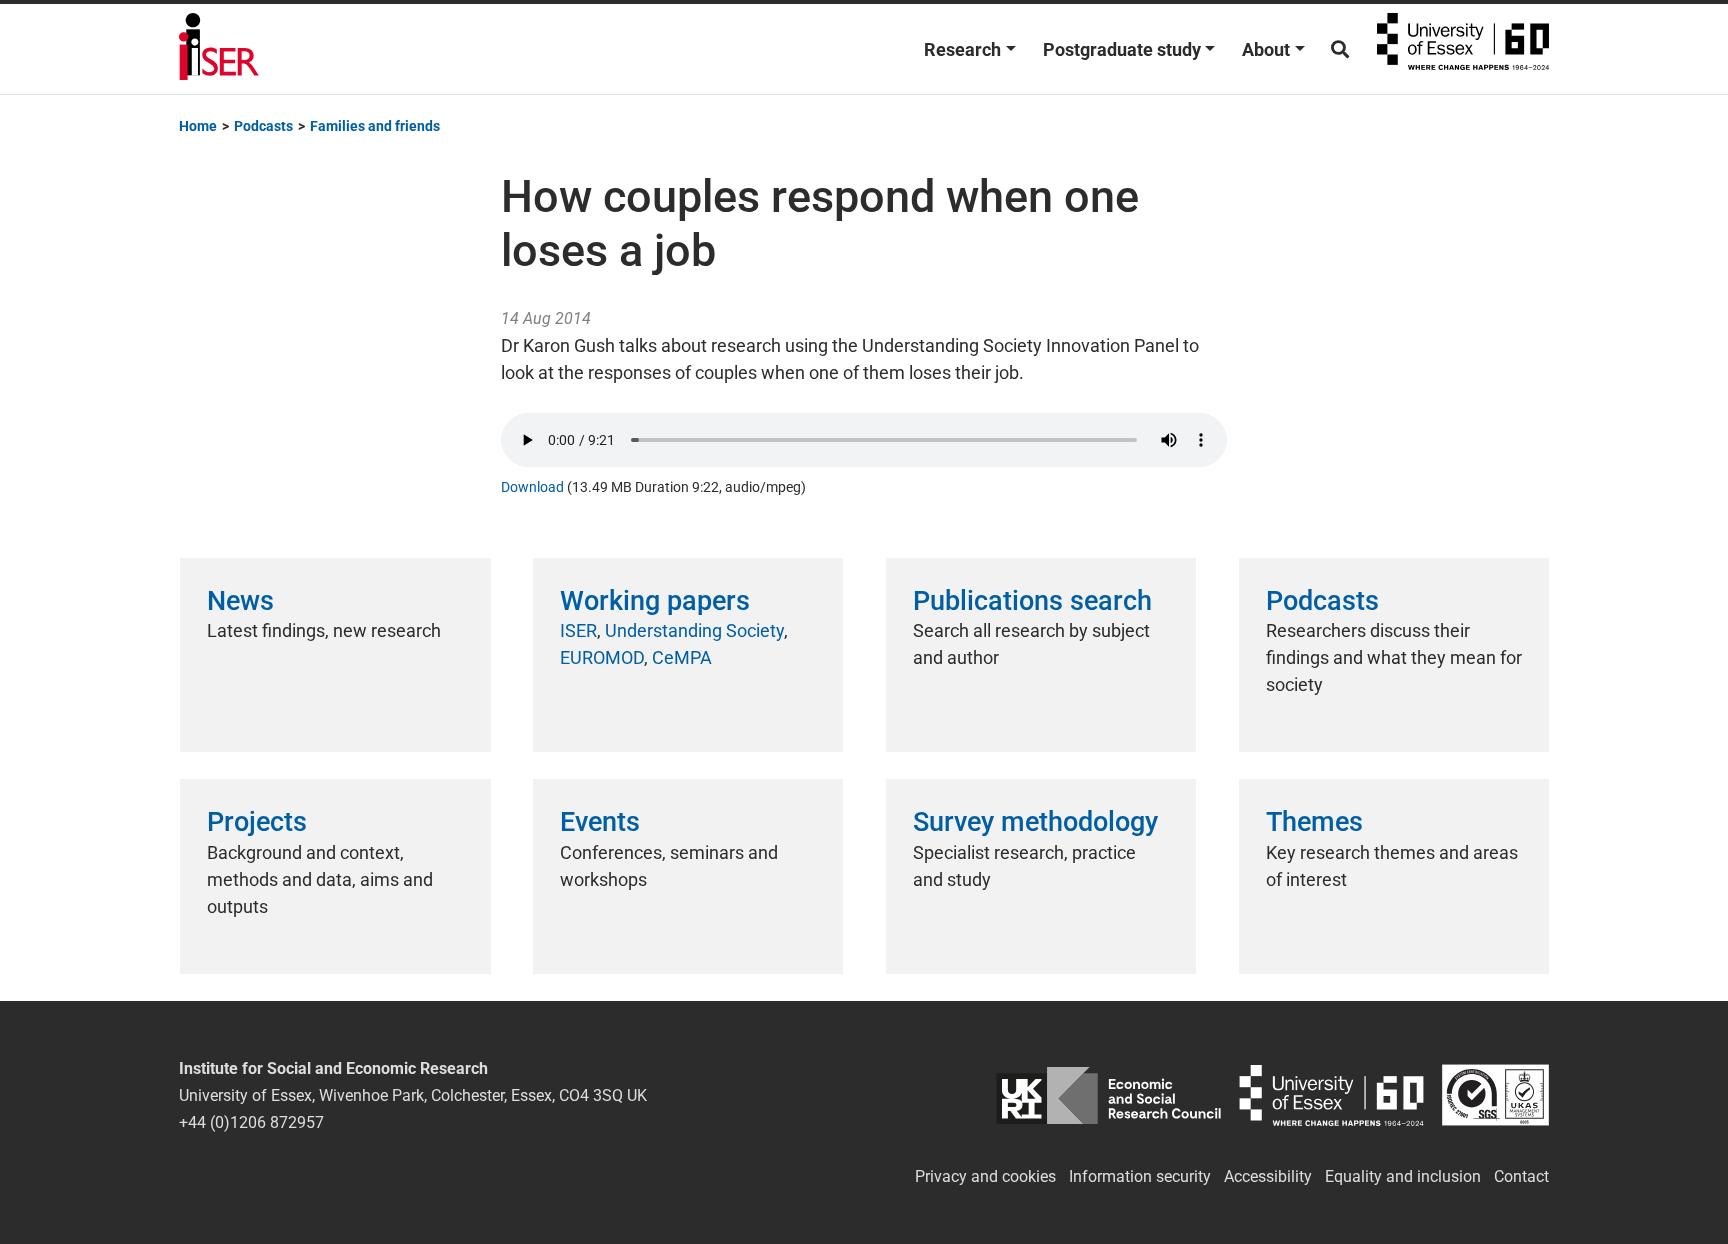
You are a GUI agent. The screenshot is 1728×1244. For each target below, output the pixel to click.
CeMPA (682, 657)
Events (600, 822)
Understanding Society (694, 630)
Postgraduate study (1122, 49)
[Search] (1340, 49)
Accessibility (1268, 1176)
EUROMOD (602, 657)
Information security (1140, 1176)
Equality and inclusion (1403, 1176)
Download (532, 487)
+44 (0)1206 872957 (251, 1122)
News (240, 601)
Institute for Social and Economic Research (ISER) (219, 49)
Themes (1314, 822)
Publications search (1032, 601)
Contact (1521, 1176)
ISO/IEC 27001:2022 (1495, 1095)
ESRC (1108, 1095)
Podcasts (1322, 601)
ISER (578, 630)
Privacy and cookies (985, 1176)
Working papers (655, 601)
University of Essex (1463, 49)
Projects (257, 822)
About (1266, 49)
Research (962, 49)
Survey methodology (1035, 822)
